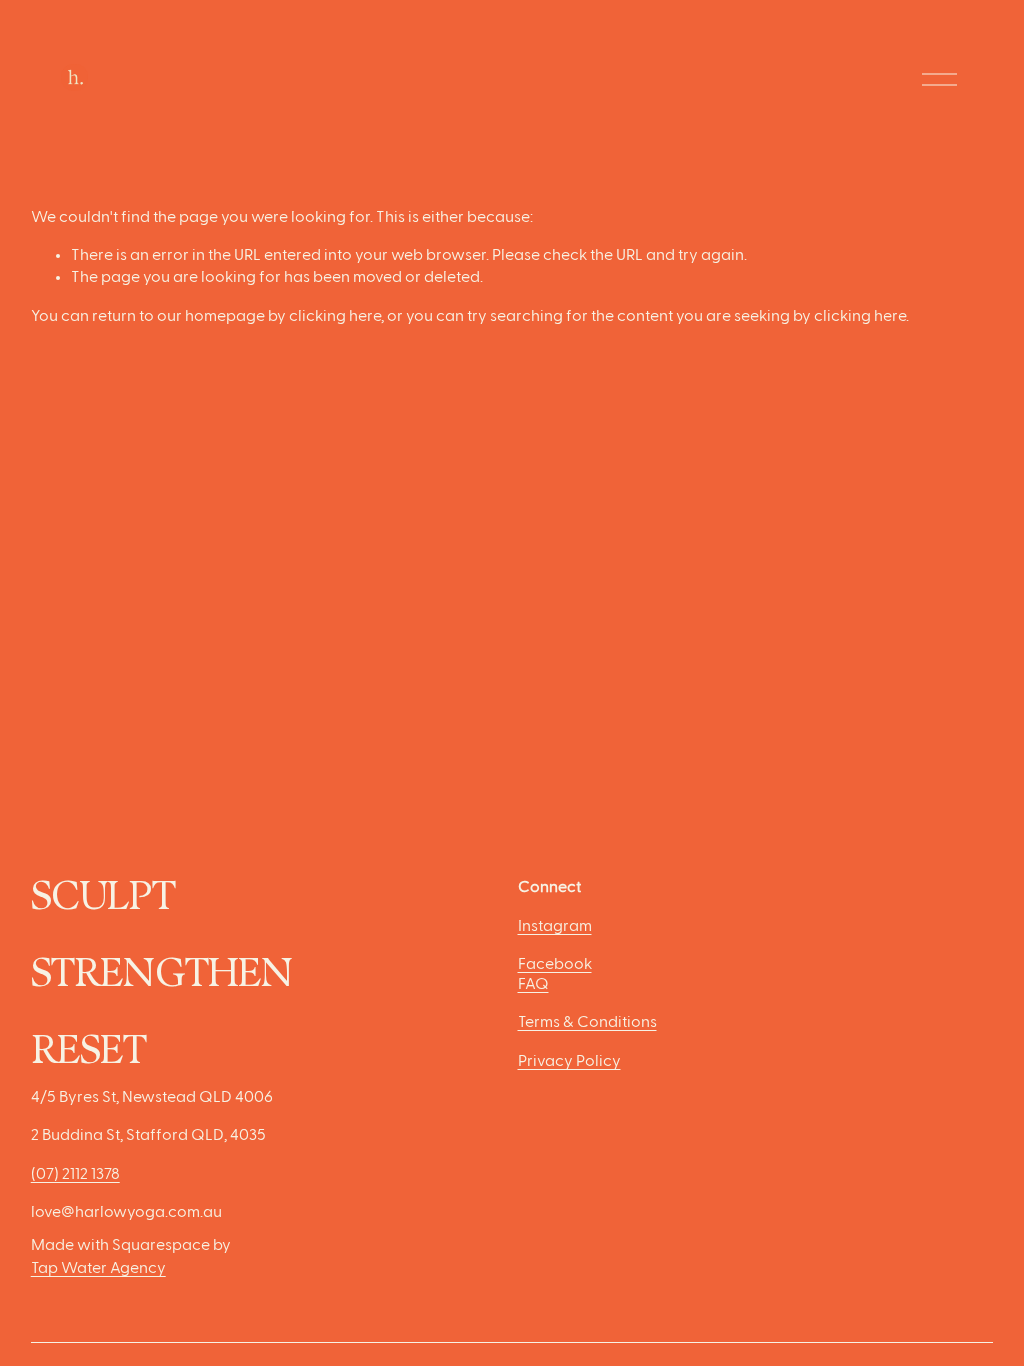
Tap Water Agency (98, 1269)
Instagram (555, 927)
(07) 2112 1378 (75, 1175)
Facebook (555, 965)
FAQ (533, 985)
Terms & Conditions (587, 1023)
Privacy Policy (569, 1062)
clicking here (335, 317)
